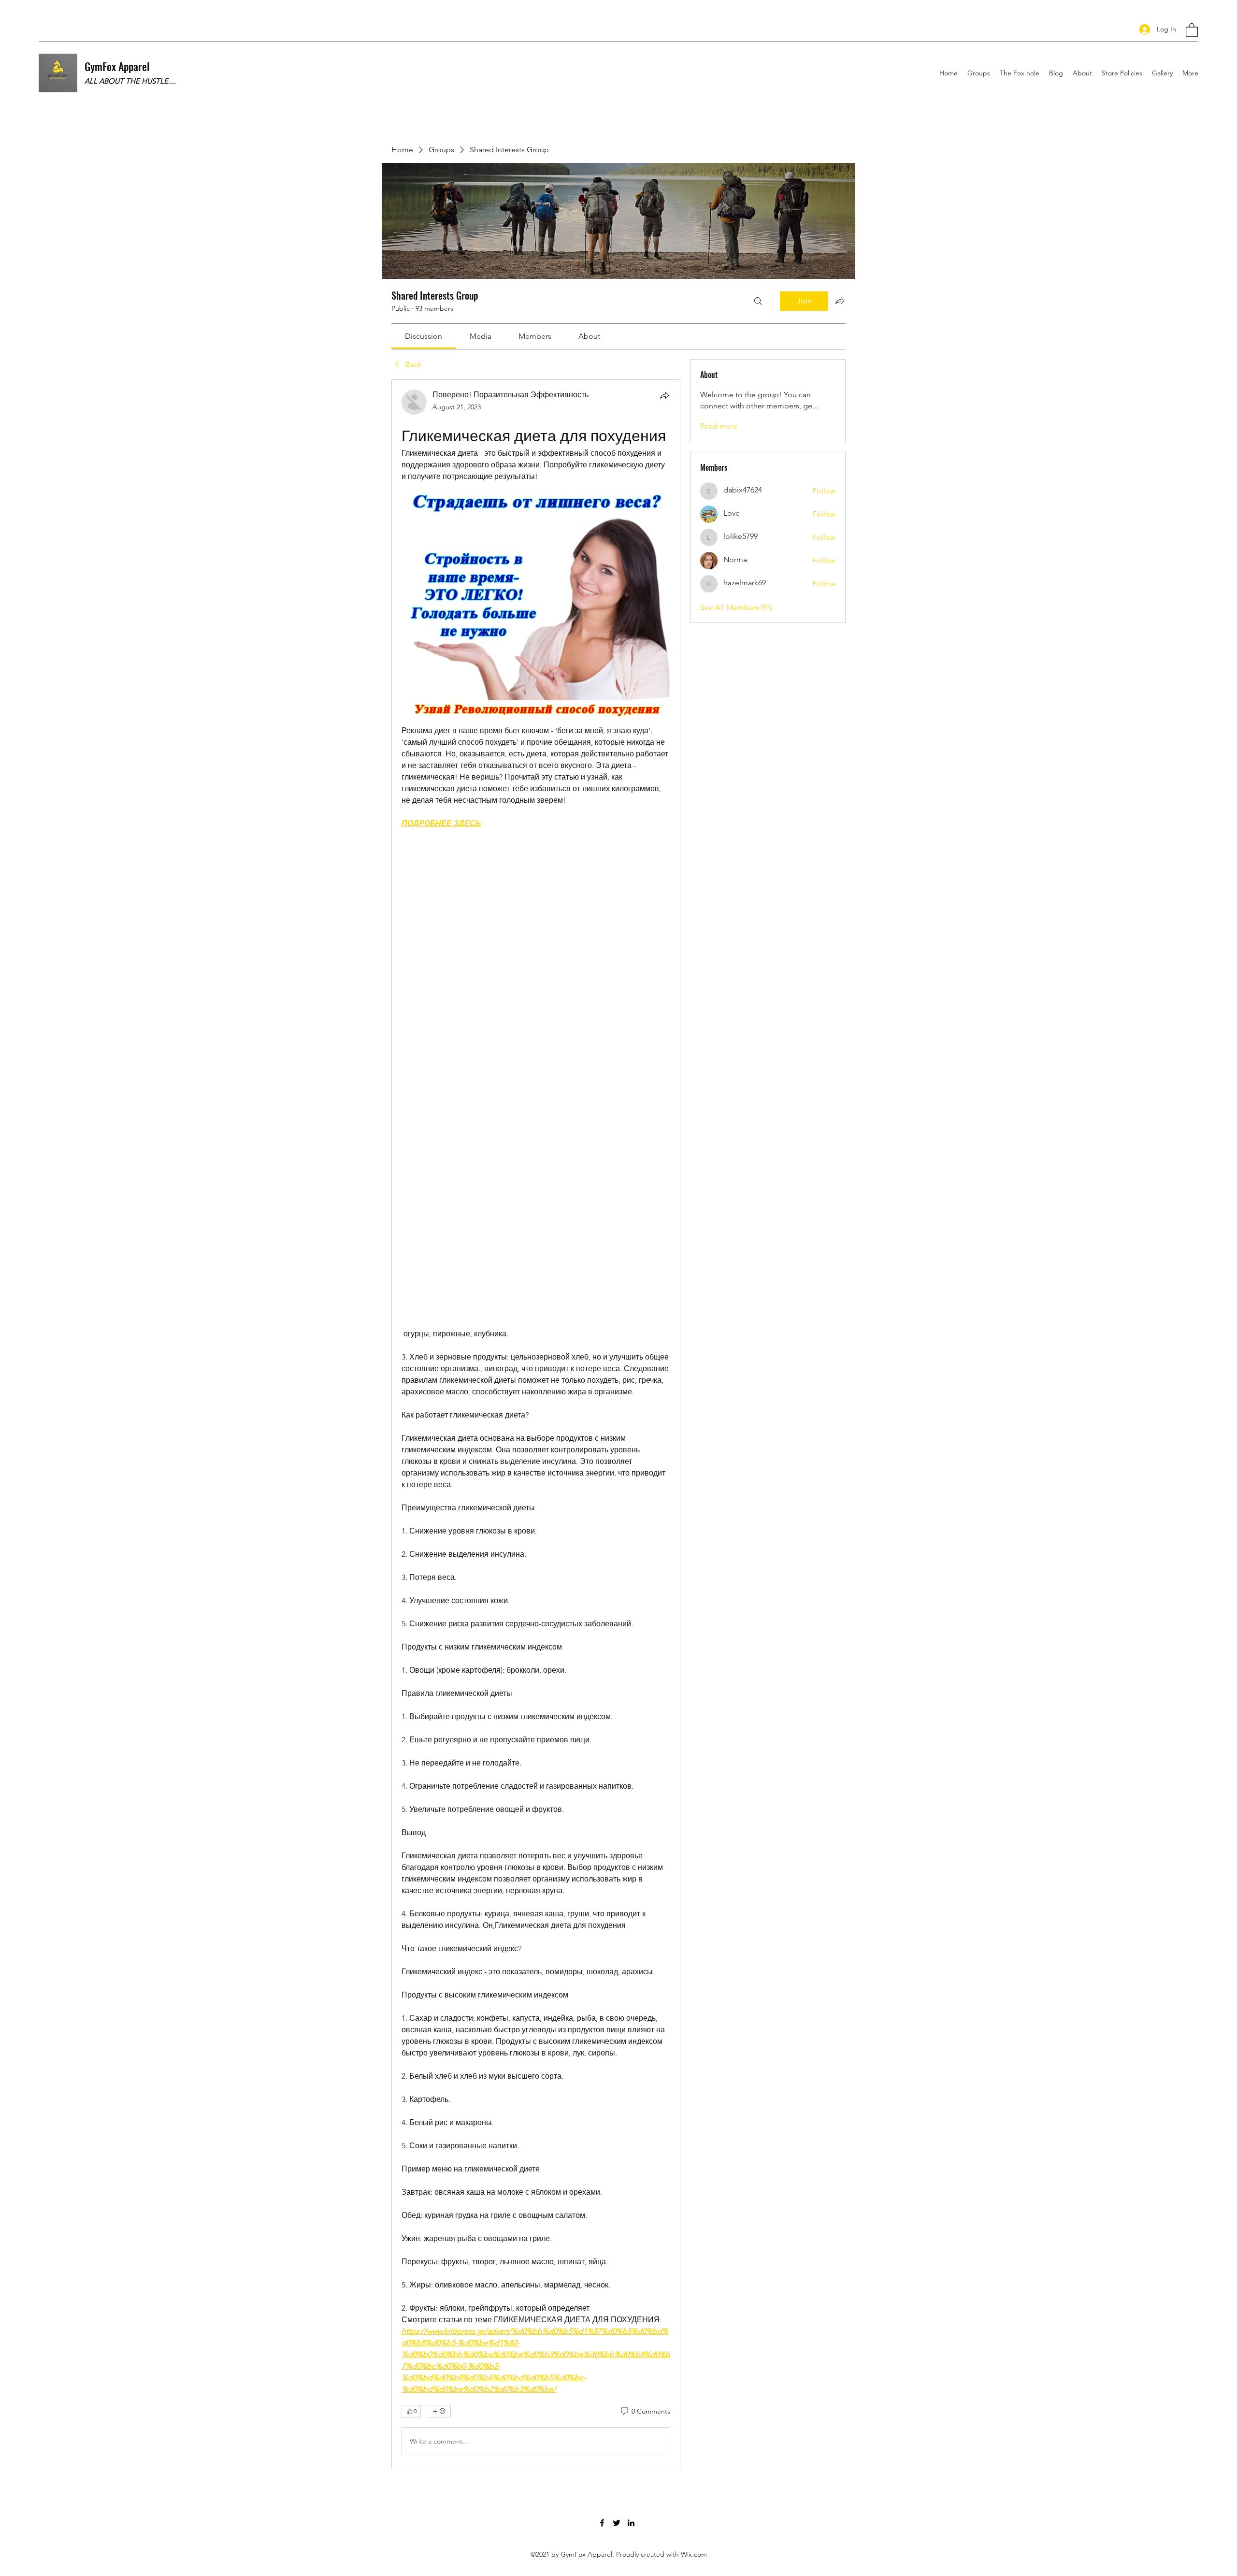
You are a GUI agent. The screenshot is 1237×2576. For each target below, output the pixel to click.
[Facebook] (602, 2523)
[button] (1192, 29)
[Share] (664, 395)
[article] (536, 1424)
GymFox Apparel (117, 66)
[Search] (758, 301)
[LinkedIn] (631, 2523)
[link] (424, 336)
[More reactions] (439, 2411)
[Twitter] (617, 2523)
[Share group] (840, 301)
